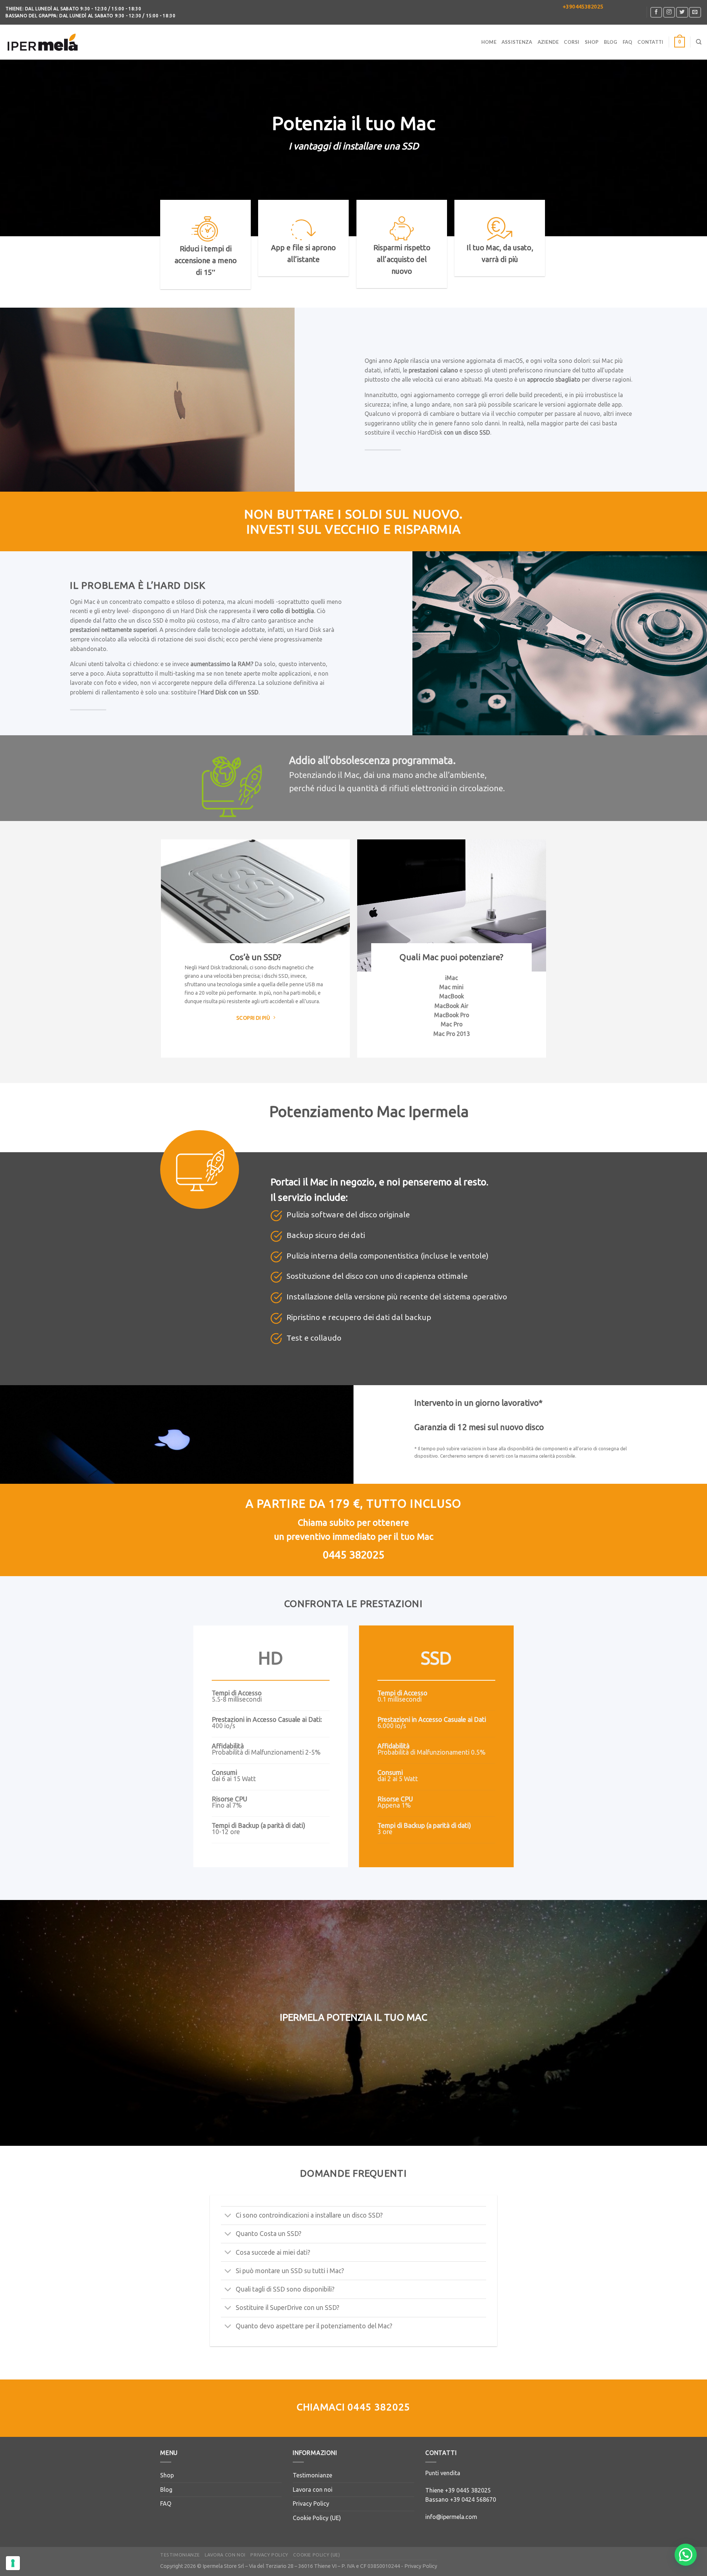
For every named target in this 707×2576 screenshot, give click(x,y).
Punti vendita (443, 2473)
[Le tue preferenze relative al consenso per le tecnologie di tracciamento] (13, 2563)
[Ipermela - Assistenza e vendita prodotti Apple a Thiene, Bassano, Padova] (42, 42)
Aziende (548, 42)
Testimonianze (312, 2475)
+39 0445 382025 (468, 2490)
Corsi (571, 42)
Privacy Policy (311, 2504)
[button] (686, 2555)
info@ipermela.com (451, 2517)
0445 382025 (379, 2407)
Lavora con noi (313, 2490)
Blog (611, 42)
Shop (592, 42)
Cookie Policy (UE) (317, 2518)
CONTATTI (650, 42)
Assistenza (517, 42)
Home (489, 42)
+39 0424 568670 (473, 2499)
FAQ (628, 42)
